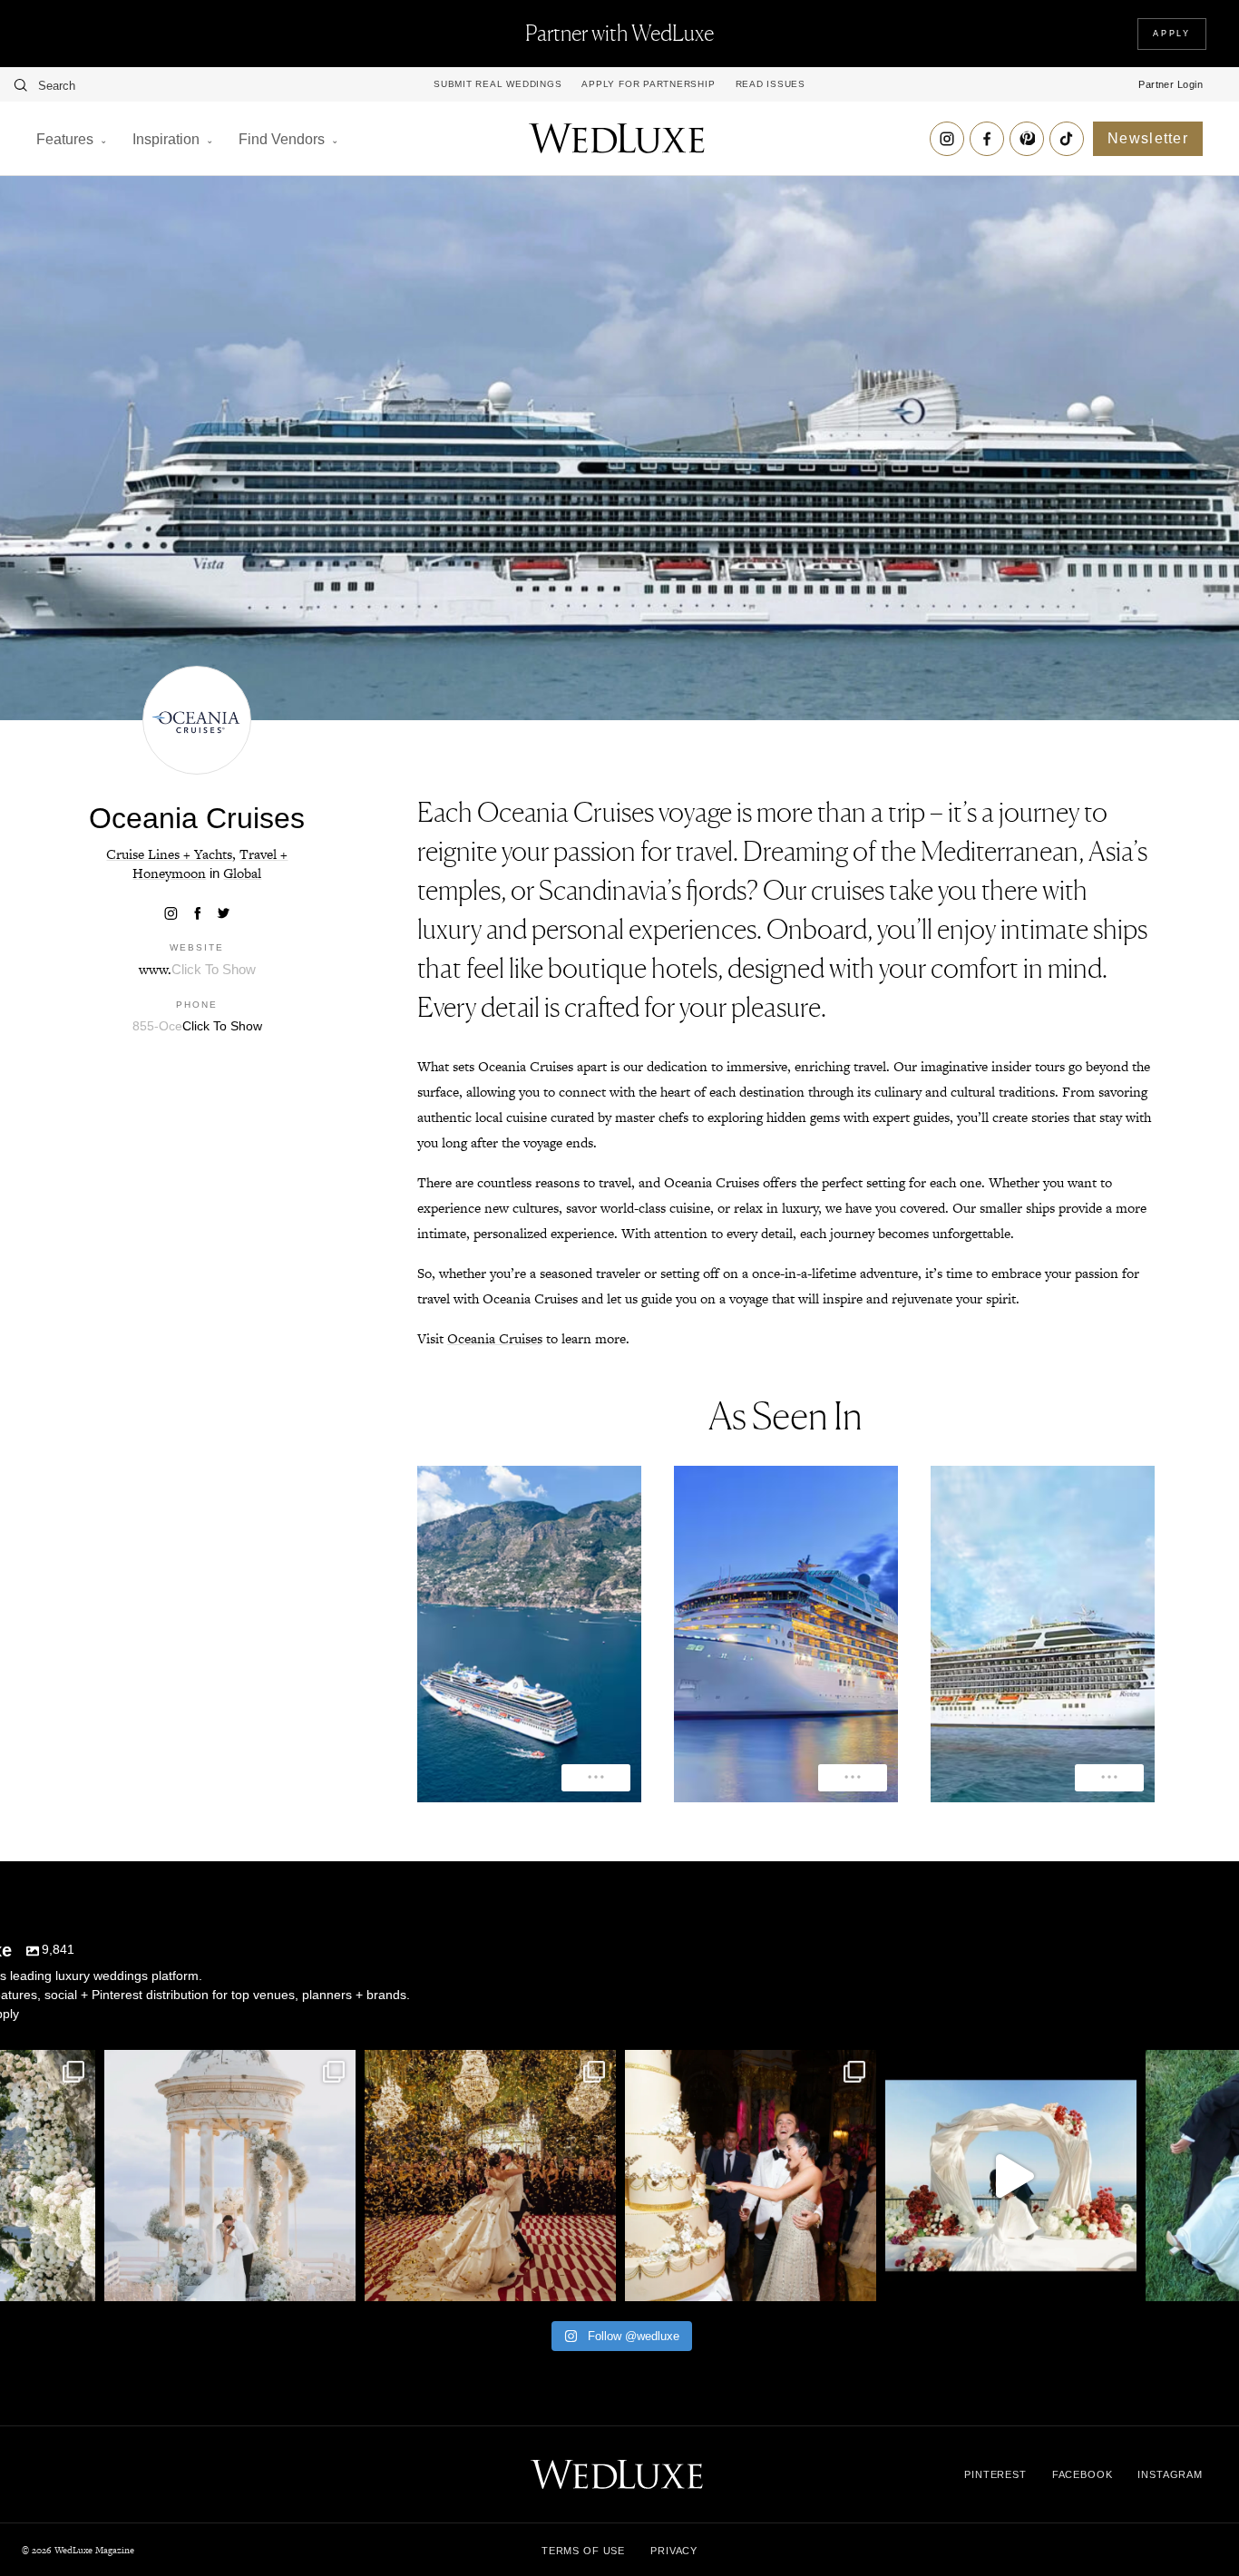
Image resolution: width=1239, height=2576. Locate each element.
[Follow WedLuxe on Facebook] (987, 139)
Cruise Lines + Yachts (169, 854)
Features (65, 139)
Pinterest (995, 2474)
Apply (1172, 34)
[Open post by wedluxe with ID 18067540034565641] (490, 2176)
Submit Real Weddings (498, 84)
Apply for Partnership (648, 84)
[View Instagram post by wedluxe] (77, 2279)
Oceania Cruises (495, 1338)
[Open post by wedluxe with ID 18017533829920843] (230, 2176)
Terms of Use (583, 2551)
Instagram (1170, 2474)
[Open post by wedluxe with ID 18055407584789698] (751, 2176)
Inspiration (166, 139)
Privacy (674, 2551)
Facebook (1083, 2474)
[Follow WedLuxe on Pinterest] (1027, 139)
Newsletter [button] (1148, 138)
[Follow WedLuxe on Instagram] (947, 139)
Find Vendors (282, 139)
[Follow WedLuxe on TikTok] (1067, 139)
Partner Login (1171, 84)
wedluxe (228, 2067)
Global (242, 873)
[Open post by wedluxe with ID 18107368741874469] (1011, 2176)
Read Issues (771, 84)
